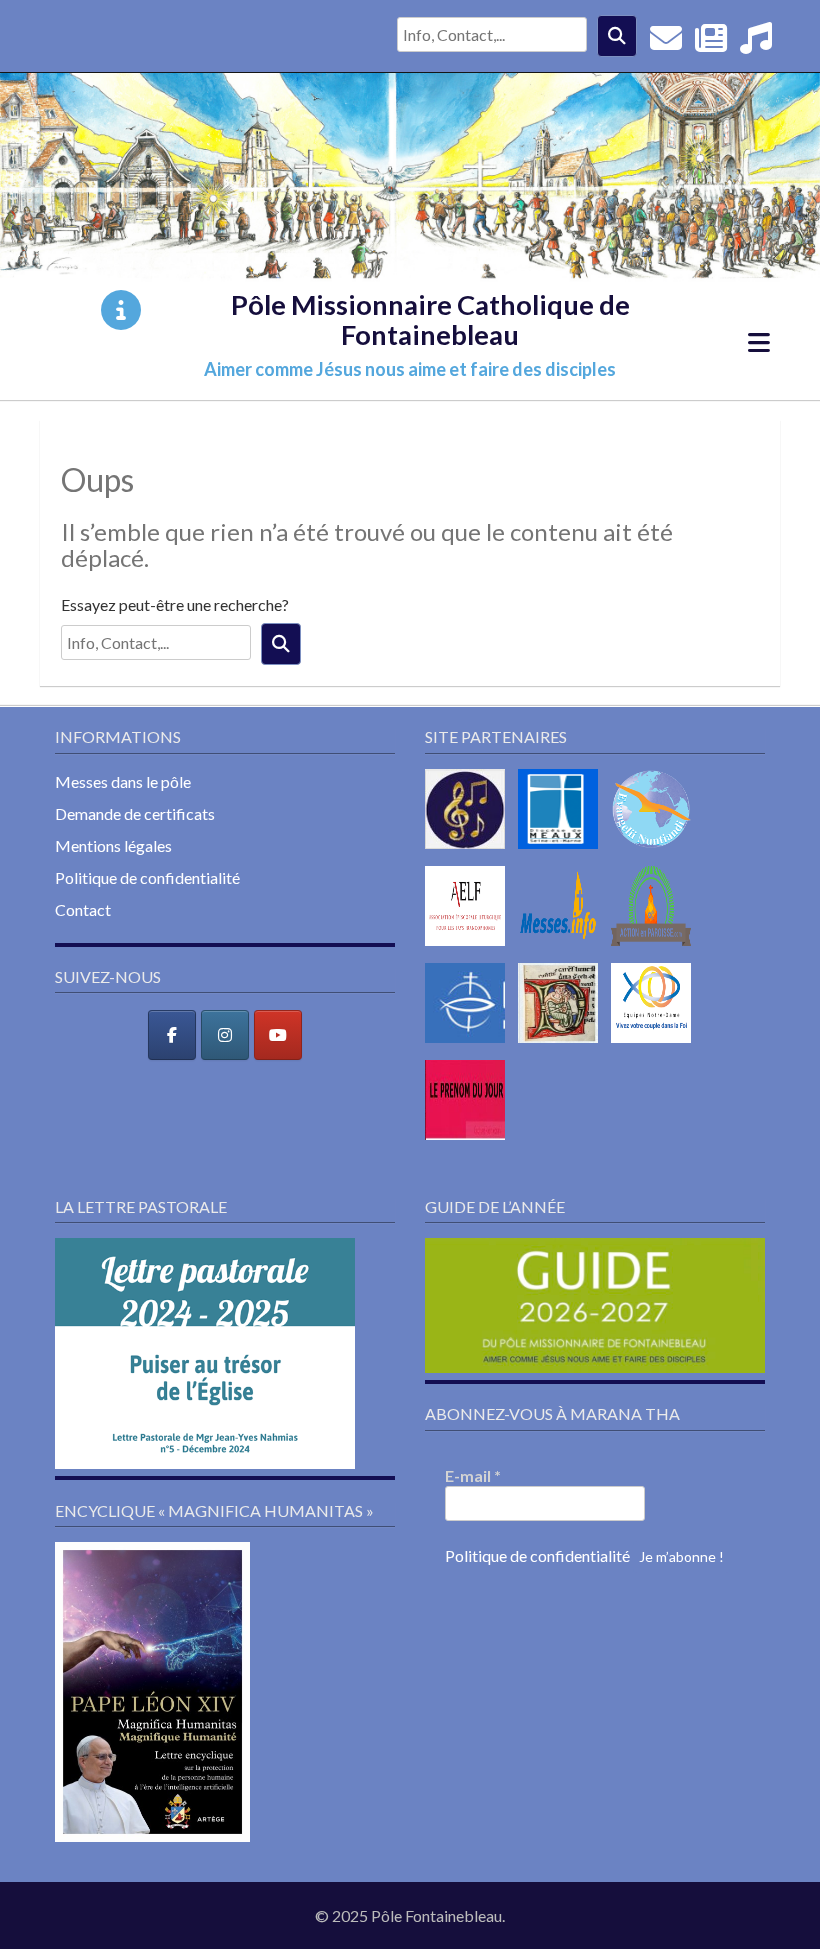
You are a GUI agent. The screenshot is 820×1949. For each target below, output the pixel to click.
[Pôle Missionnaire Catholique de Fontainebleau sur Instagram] (225, 1035)
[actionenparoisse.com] (656, 949)
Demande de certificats (135, 813)
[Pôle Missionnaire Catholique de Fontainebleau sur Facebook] (172, 1035)
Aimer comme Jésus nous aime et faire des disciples (410, 369)
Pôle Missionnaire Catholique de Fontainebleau (430, 319)
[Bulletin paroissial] (711, 43)
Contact (83, 909)
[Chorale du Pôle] (756, 43)
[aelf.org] (470, 949)
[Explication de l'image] (121, 310)
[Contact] (666, 43)
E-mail (473, 1475)
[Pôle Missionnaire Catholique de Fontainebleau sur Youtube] (278, 1035)
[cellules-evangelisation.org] (656, 852)
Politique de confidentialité (147, 877)
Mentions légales (113, 845)
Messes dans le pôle (123, 781)
